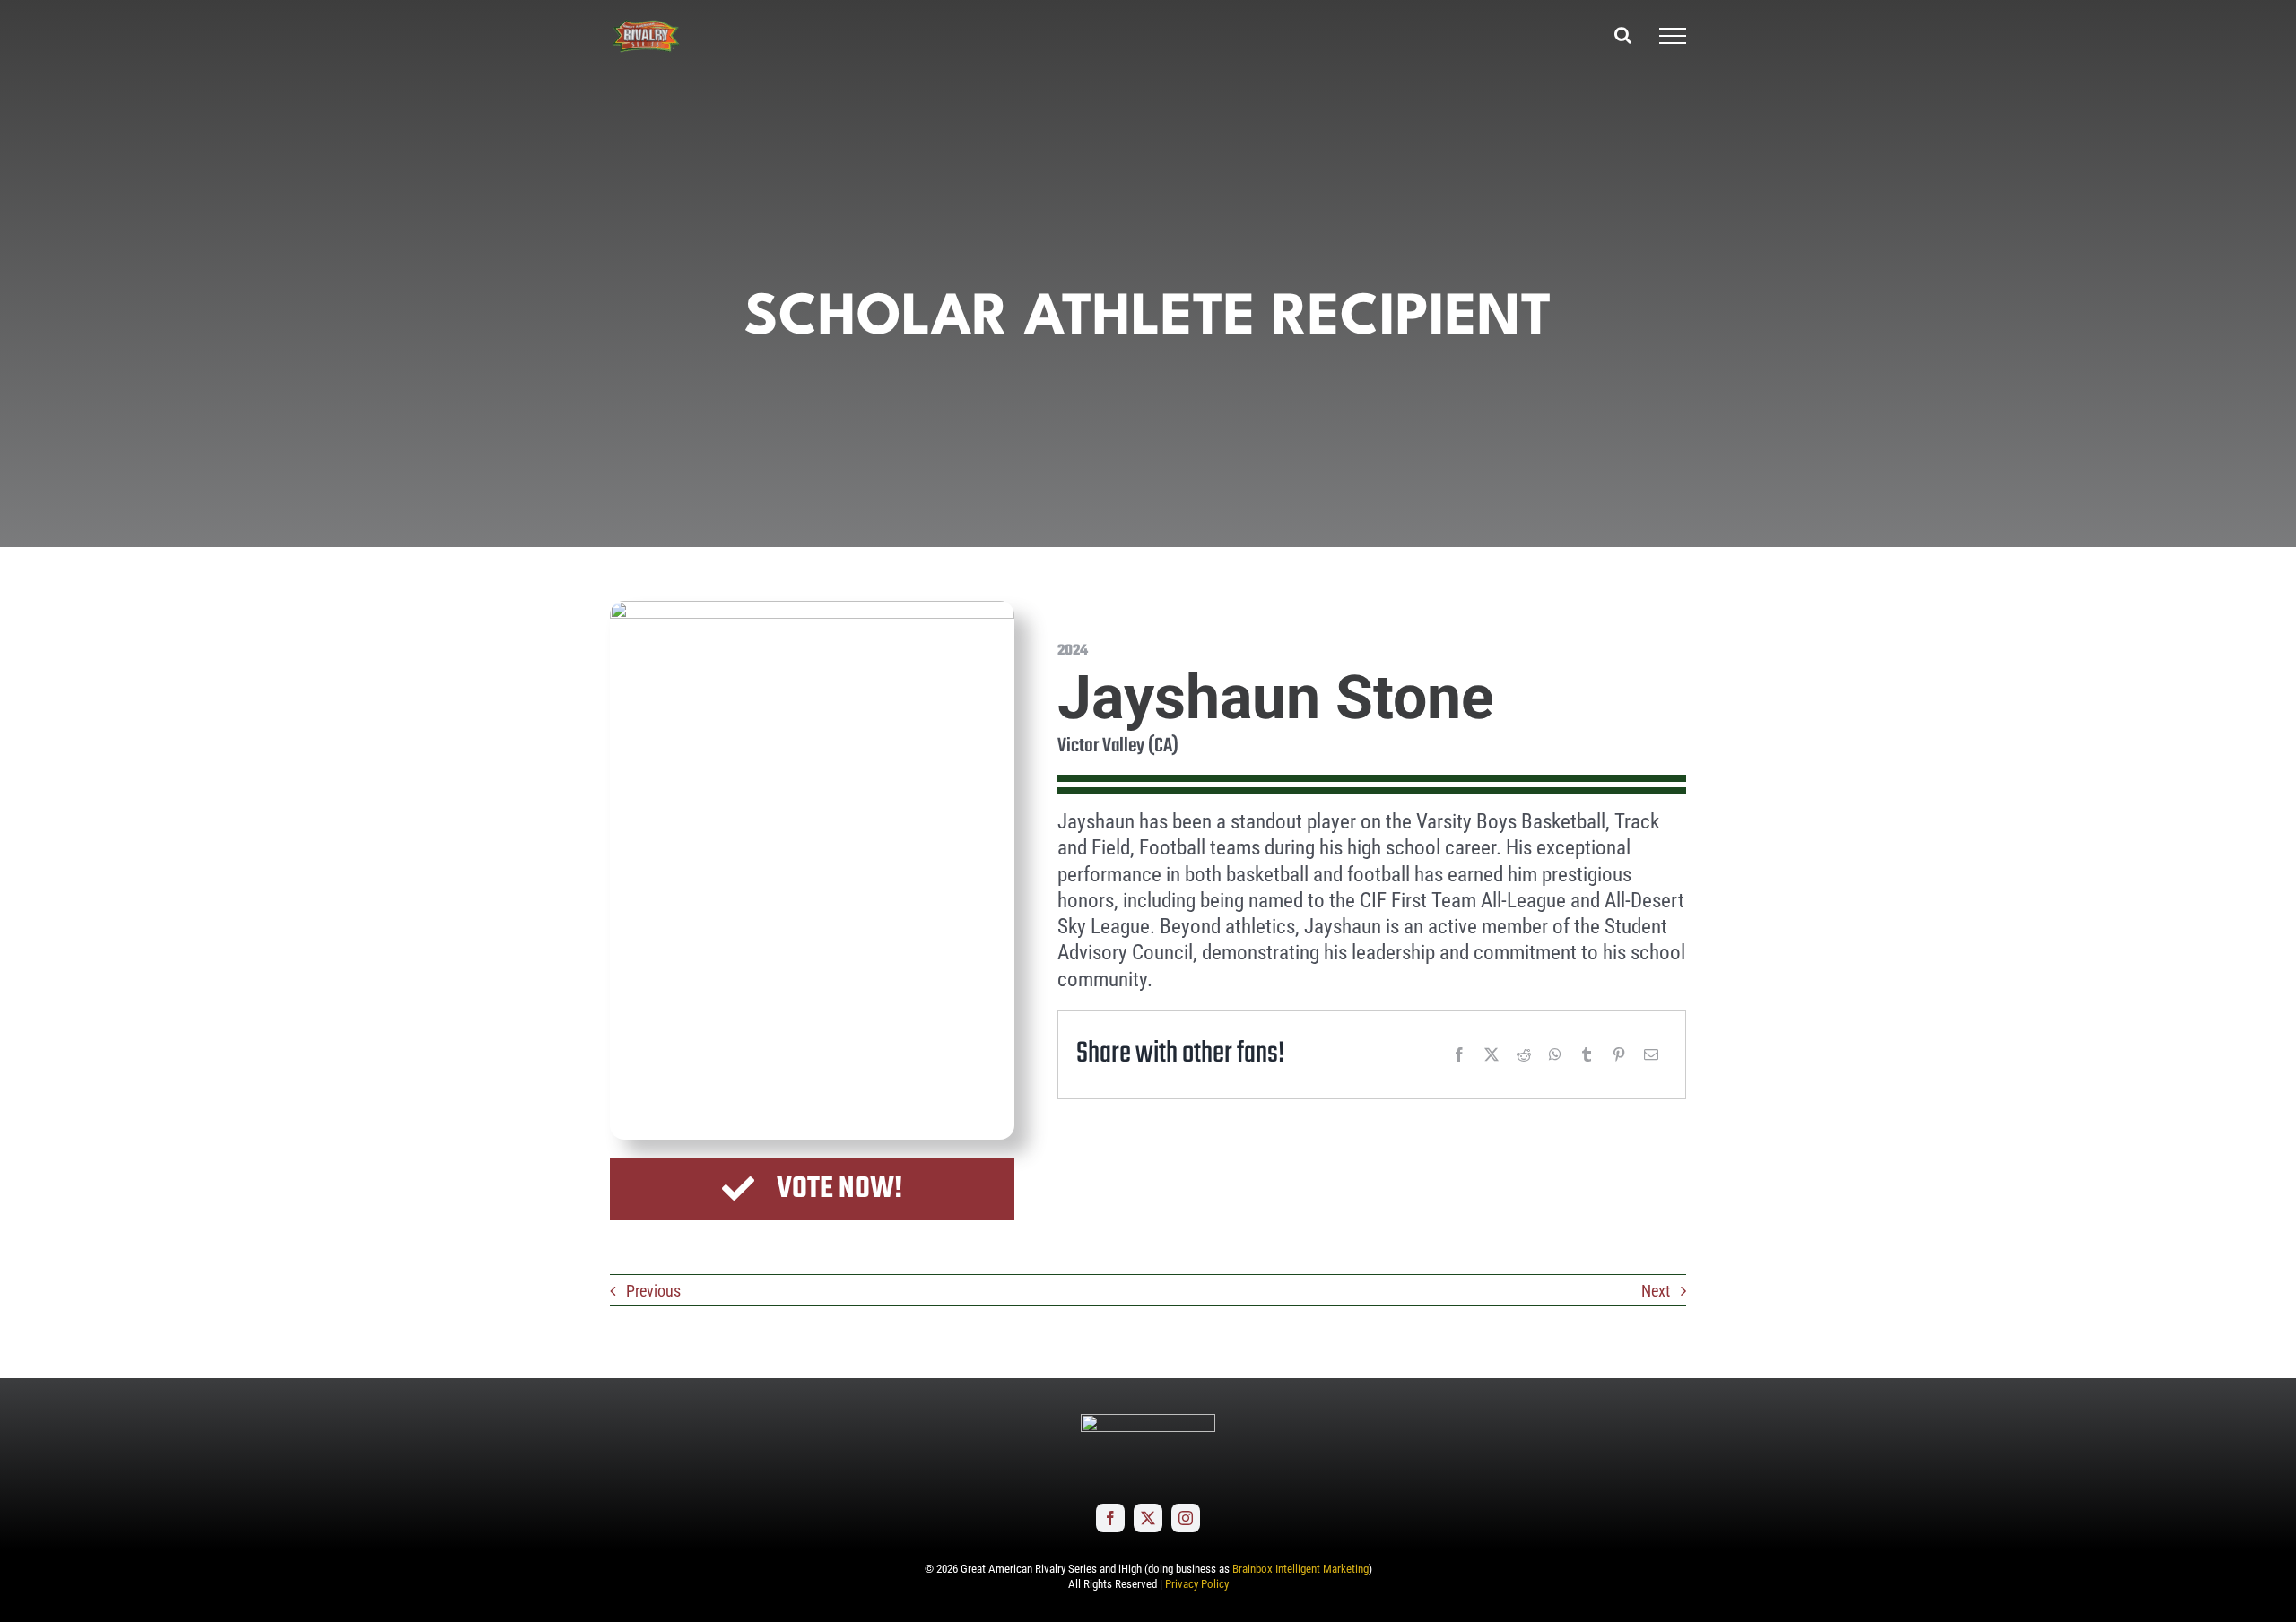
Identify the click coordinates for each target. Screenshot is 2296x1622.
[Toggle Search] (1623, 35)
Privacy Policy (1197, 1584)
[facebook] (1110, 1518)
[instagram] (1186, 1518)
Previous (653, 1291)
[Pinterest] (1619, 1054)
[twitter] (1148, 1518)
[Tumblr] (1587, 1054)
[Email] (1651, 1054)
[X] (1492, 1054)
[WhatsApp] (1555, 1054)
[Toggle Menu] (1673, 36)
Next (1656, 1291)
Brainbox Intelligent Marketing (1300, 1569)
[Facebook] (1459, 1054)
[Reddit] (1524, 1054)
